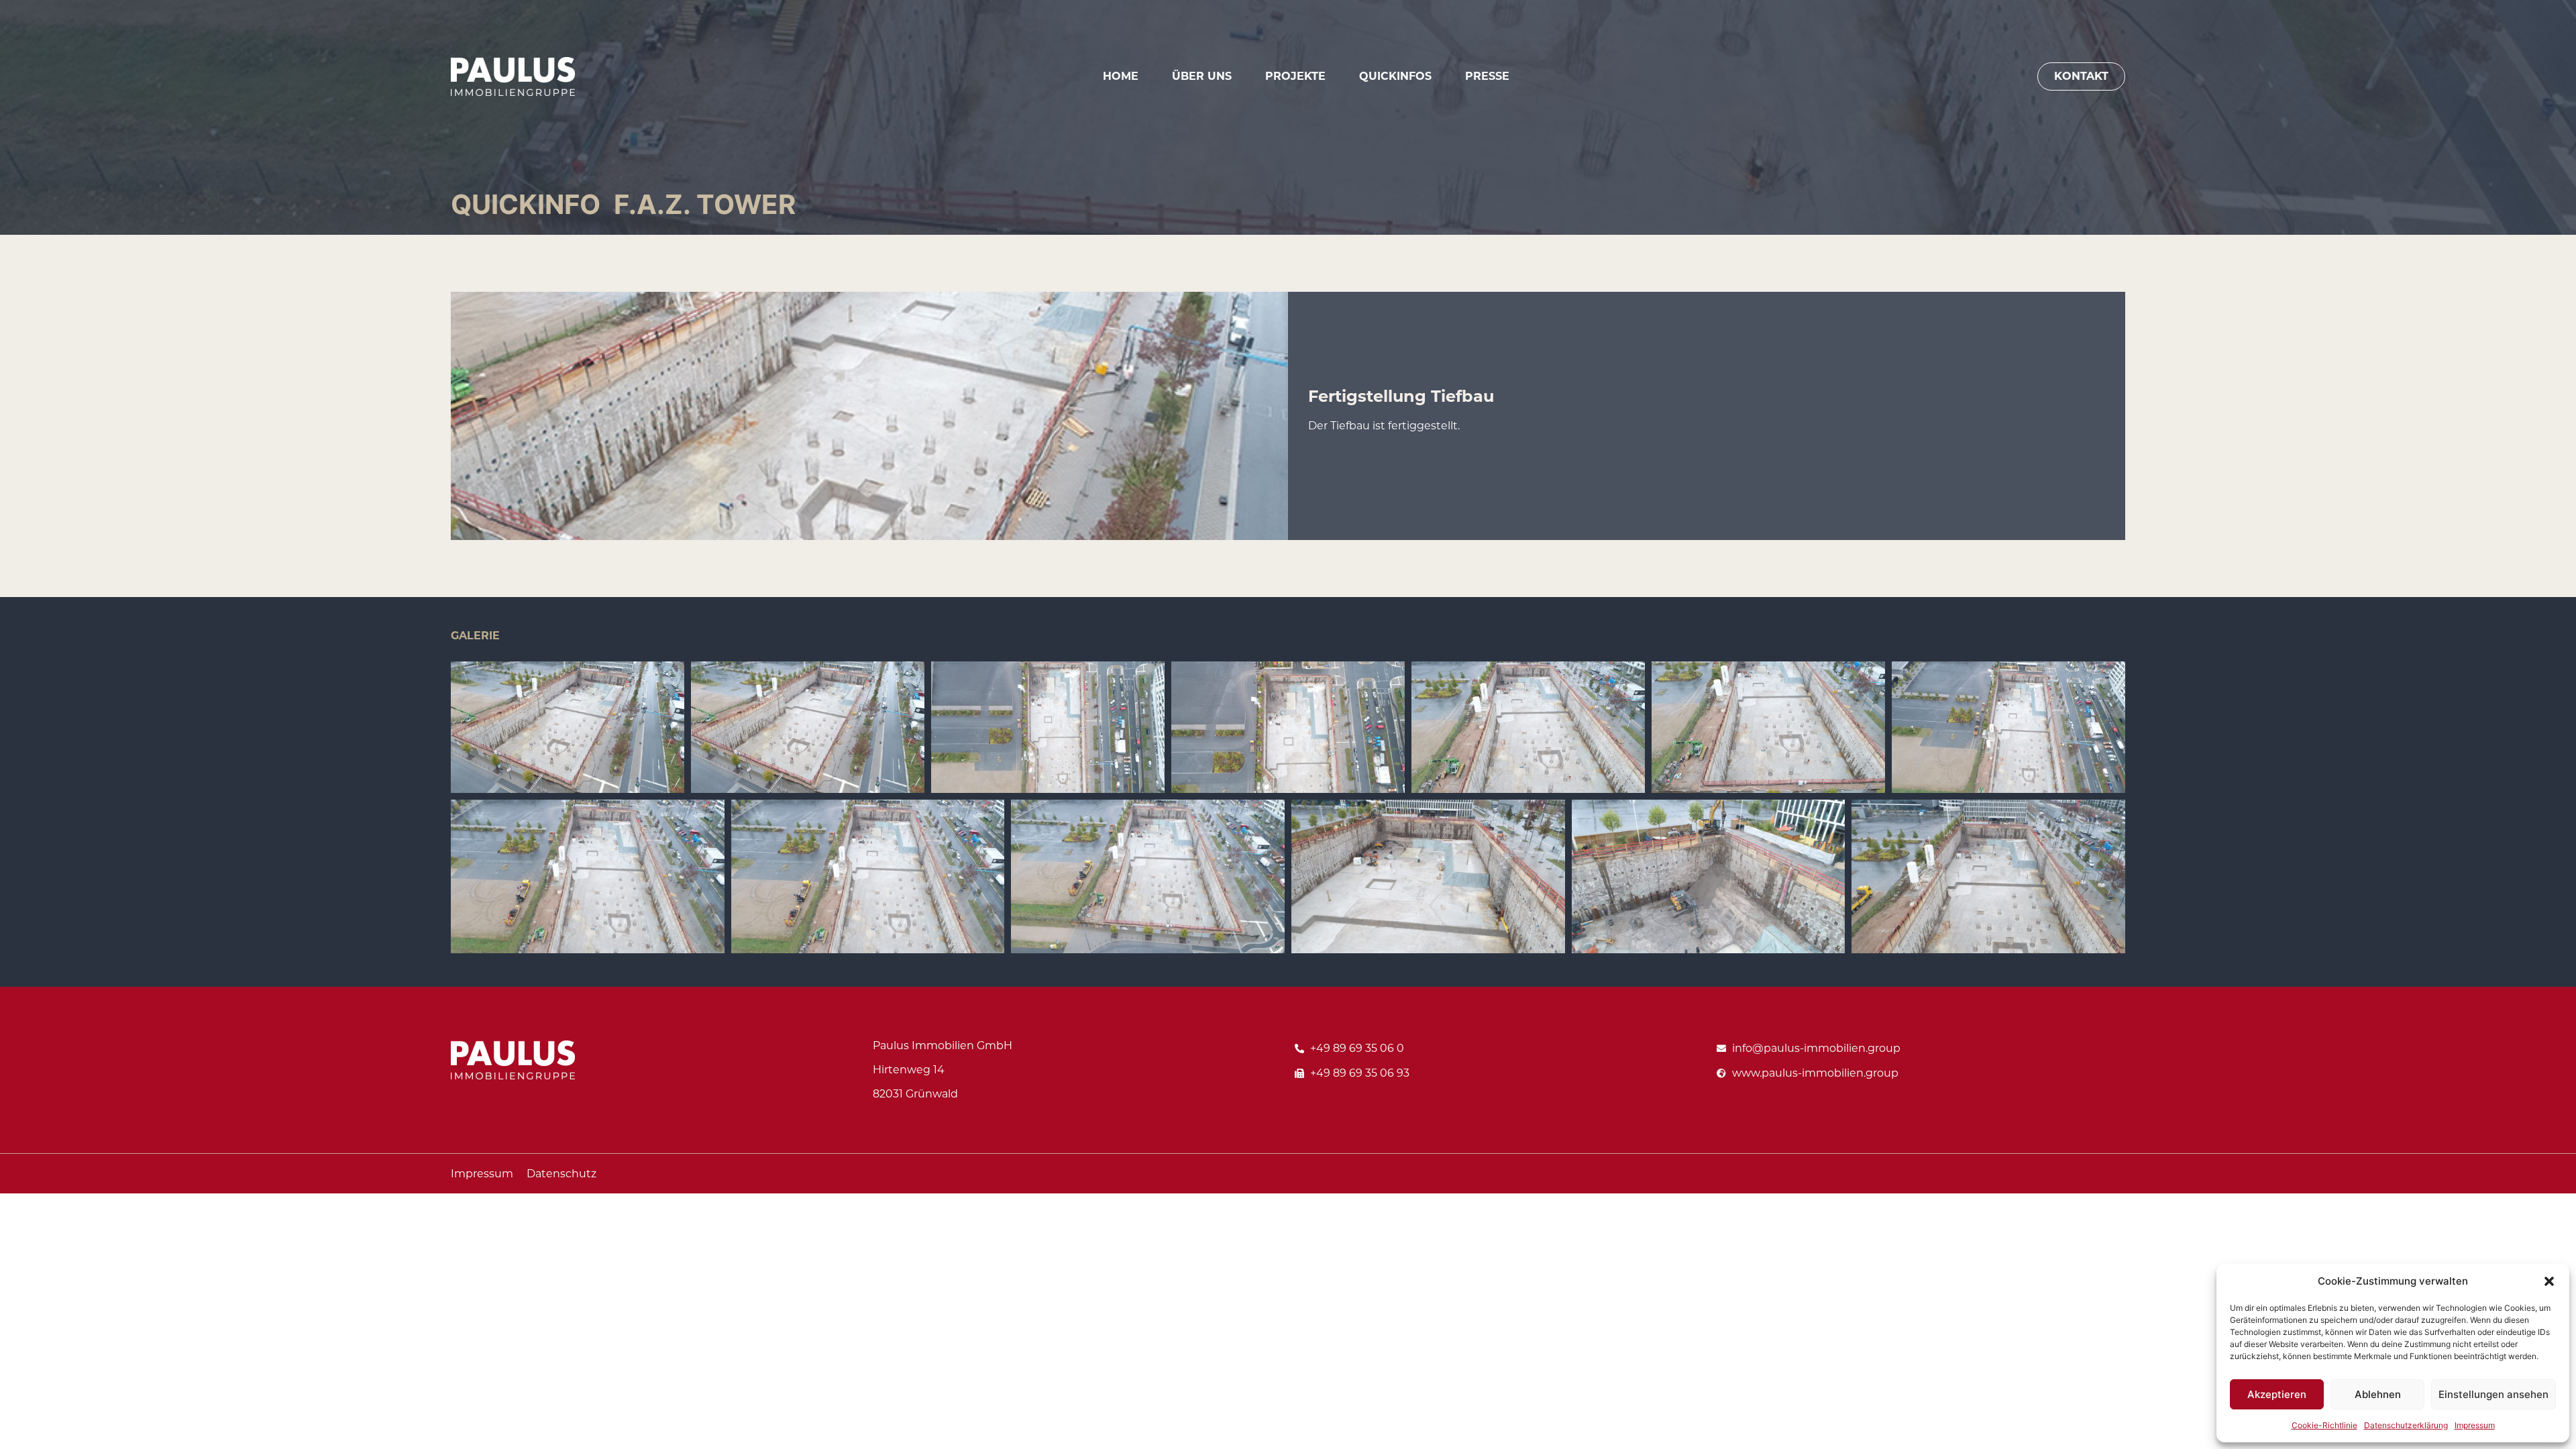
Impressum (2475, 1425)
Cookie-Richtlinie (2324, 1425)
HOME (1121, 76)
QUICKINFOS (1395, 76)
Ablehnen (2378, 1394)
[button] (2549, 1281)
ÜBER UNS (1202, 76)
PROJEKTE (1295, 76)
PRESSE (1487, 76)
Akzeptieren (2277, 1394)
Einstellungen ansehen (2493, 1394)
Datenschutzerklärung (2406, 1425)
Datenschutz (561, 1174)
